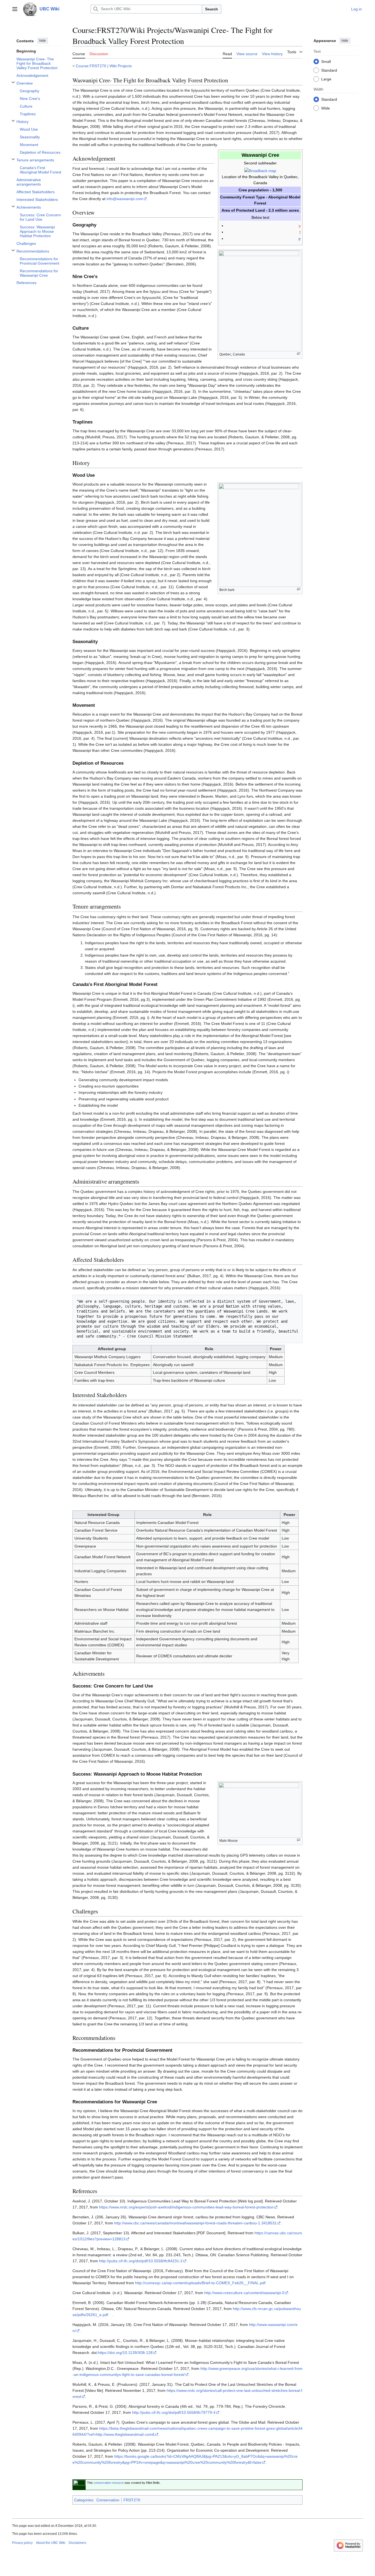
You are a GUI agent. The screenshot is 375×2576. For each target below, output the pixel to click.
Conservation (108, 2500)
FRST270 (132, 2500)
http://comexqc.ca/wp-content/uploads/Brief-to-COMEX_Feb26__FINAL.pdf (200, 2283)
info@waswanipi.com (125, 199)
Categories (84, 2500)
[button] (15, 9)
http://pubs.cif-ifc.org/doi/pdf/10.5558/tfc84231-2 (141, 2261)
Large (326, 79)
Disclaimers (77, 2543)
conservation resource (109, 2483)
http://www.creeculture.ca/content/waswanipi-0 (244, 2293)
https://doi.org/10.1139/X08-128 (125, 2353)
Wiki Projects (121, 66)
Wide (326, 108)
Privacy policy (22, 2543)
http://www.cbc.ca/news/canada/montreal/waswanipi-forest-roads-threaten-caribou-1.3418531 (195, 2223)
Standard (329, 70)
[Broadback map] (260, 170)
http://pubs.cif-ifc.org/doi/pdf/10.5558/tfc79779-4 (174, 2412)
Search (212, 9)
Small (326, 61)
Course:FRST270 (91, 66)
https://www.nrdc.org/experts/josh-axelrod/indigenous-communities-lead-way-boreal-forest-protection (186, 2207)
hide (43, 41)
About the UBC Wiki (51, 2543)
